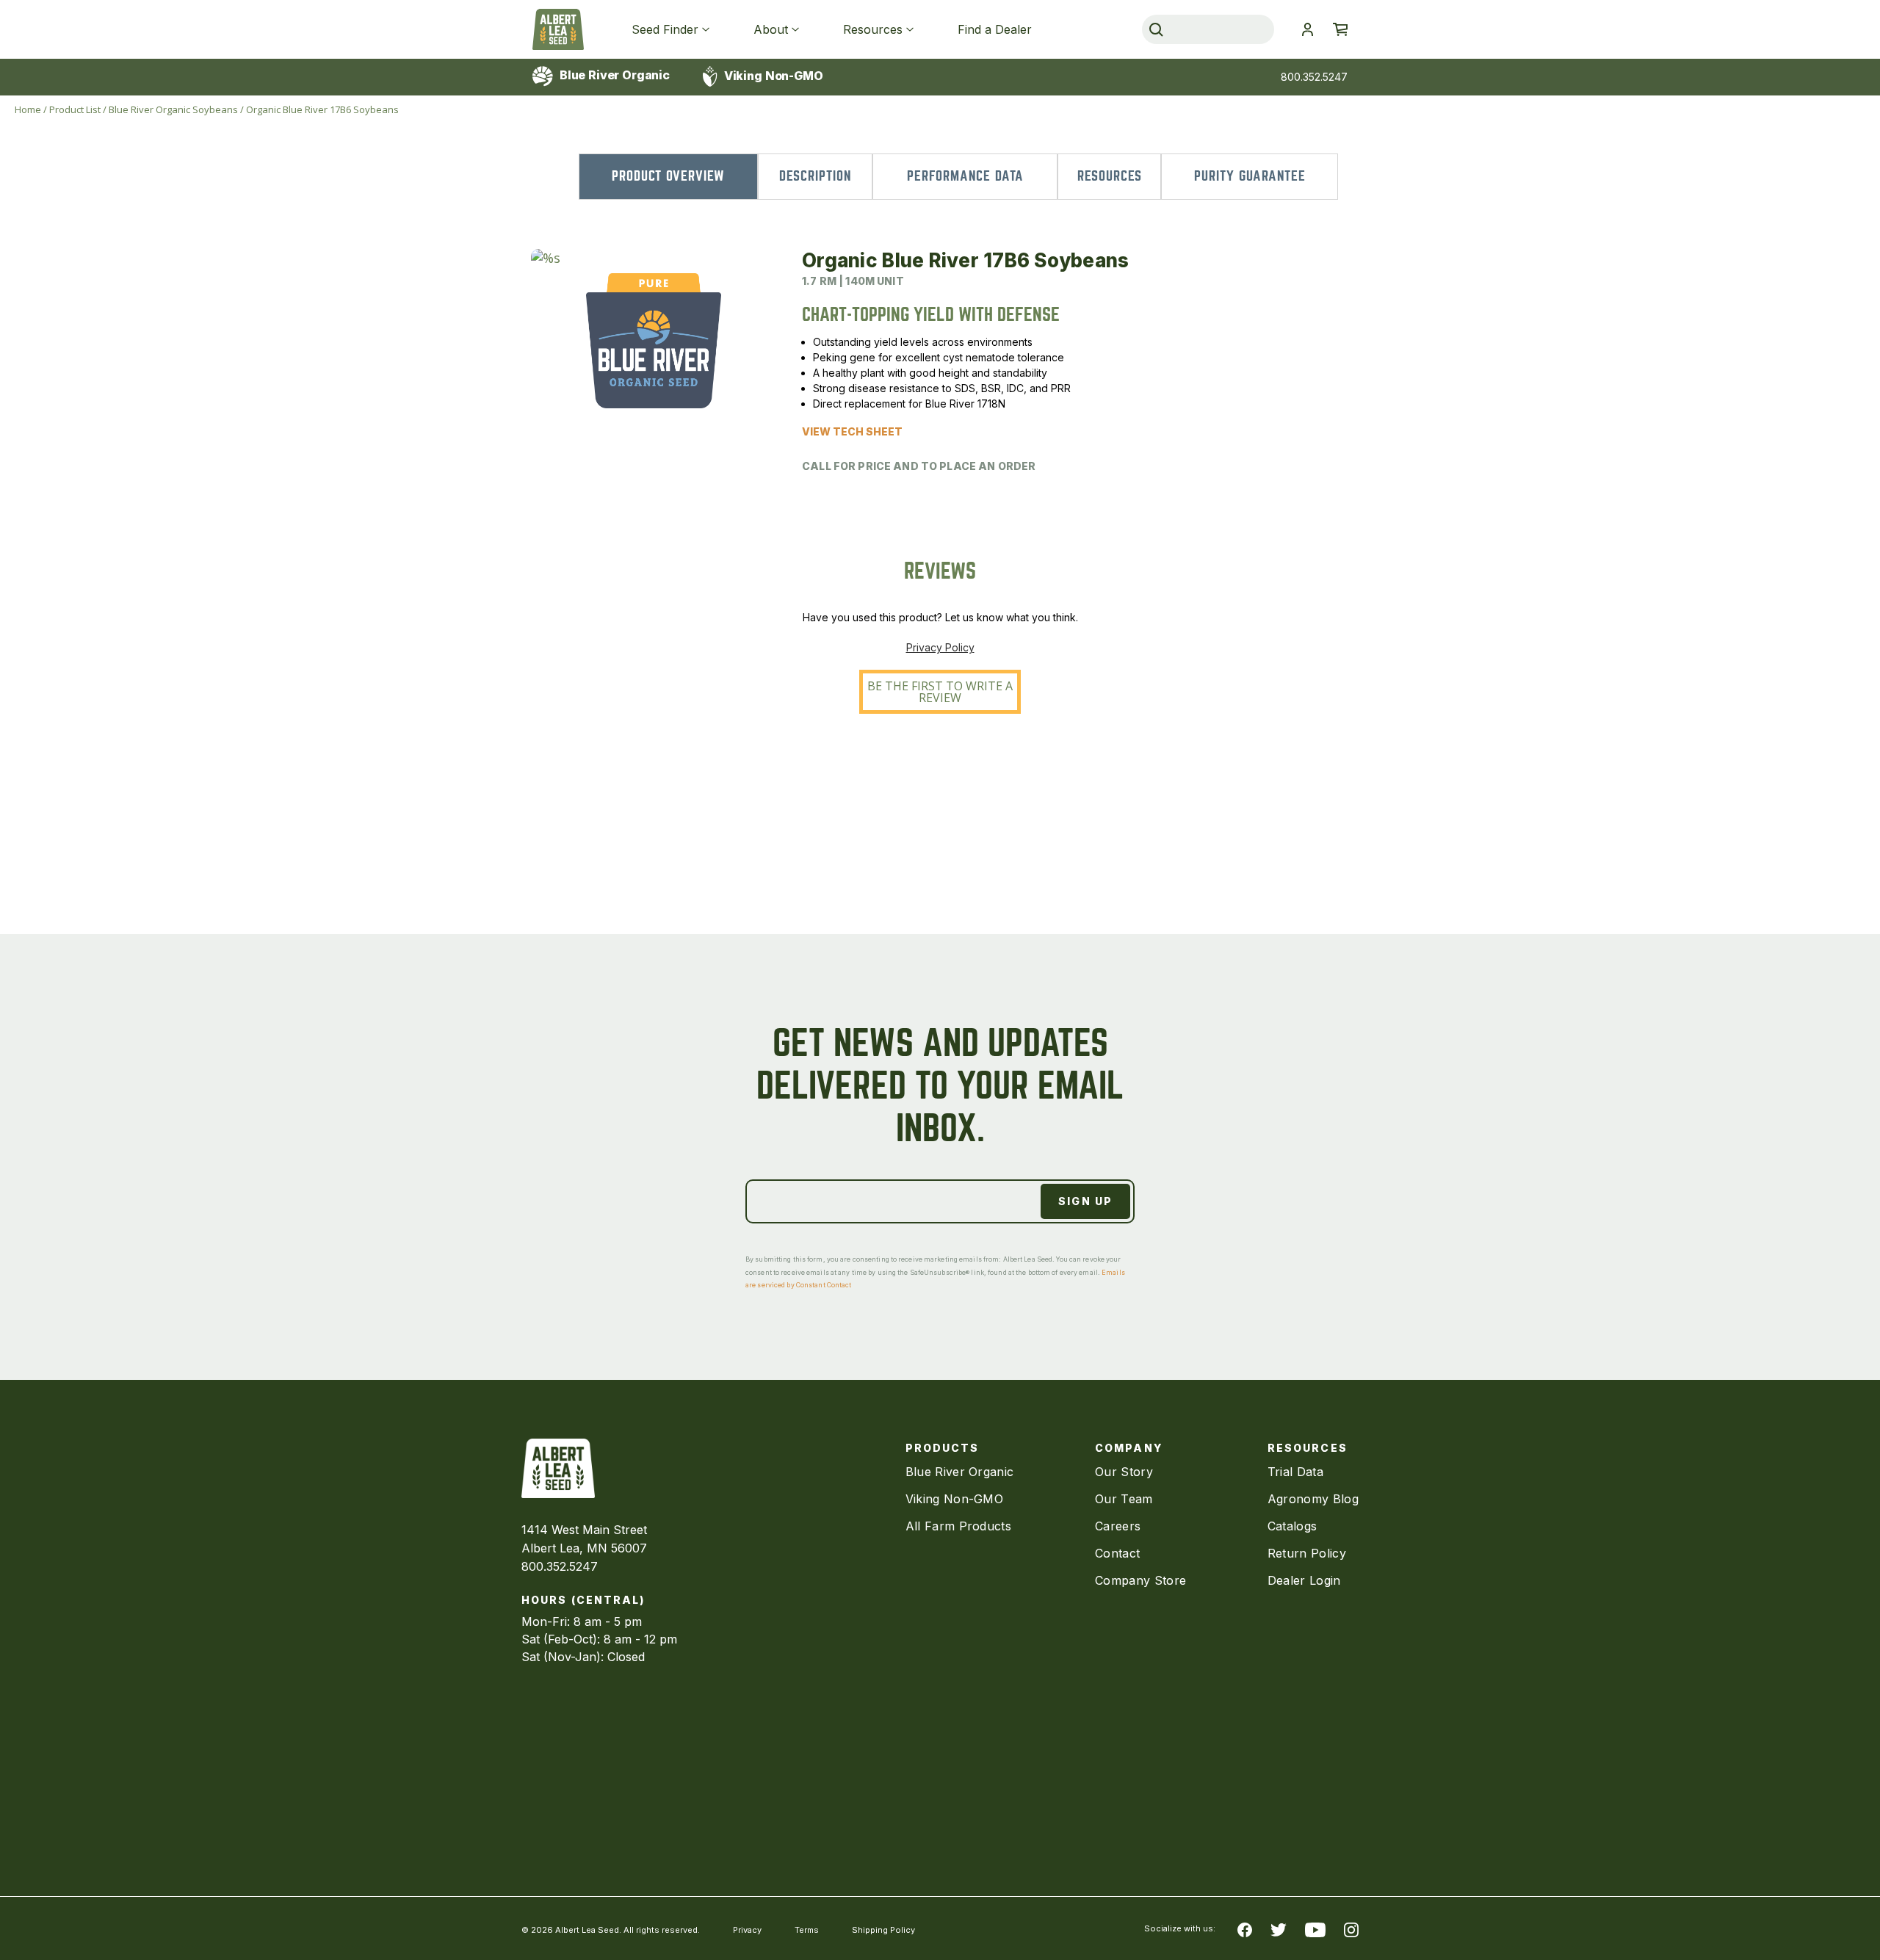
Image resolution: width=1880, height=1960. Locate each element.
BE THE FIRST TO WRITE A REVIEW (940, 692)
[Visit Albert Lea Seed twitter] (1279, 1928)
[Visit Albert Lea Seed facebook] (1245, 1928)
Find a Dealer (995, 29)
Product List (75, 109)
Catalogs (1292, 1526)
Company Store (1140, 1580)
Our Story (1124, 1472)
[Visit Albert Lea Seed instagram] (1351, 1928)
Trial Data (1295, 1472)
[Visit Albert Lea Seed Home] (558, 29)
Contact (1117, 1553)
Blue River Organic (613, 75)
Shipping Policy (883, 1930)
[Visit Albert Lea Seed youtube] (1315, 1928)
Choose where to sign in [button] (1307, 29)
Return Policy (1307, 1553)
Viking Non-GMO (772, 76)
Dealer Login (1304, 1580)
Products (943, 1448)
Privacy (747, 1930)
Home (28, 109)
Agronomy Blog (1313, 1499)
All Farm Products (958, 1526)
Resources (873, 29)
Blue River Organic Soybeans (173, 109)
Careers (1118, 1526)
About (771, 29)
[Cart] (1340, 29)
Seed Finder (665, 29)
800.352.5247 (1314, 77)
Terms (807, 1930)
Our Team (1124, 1499)
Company (1129, 1448)
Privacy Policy (940, 647)
